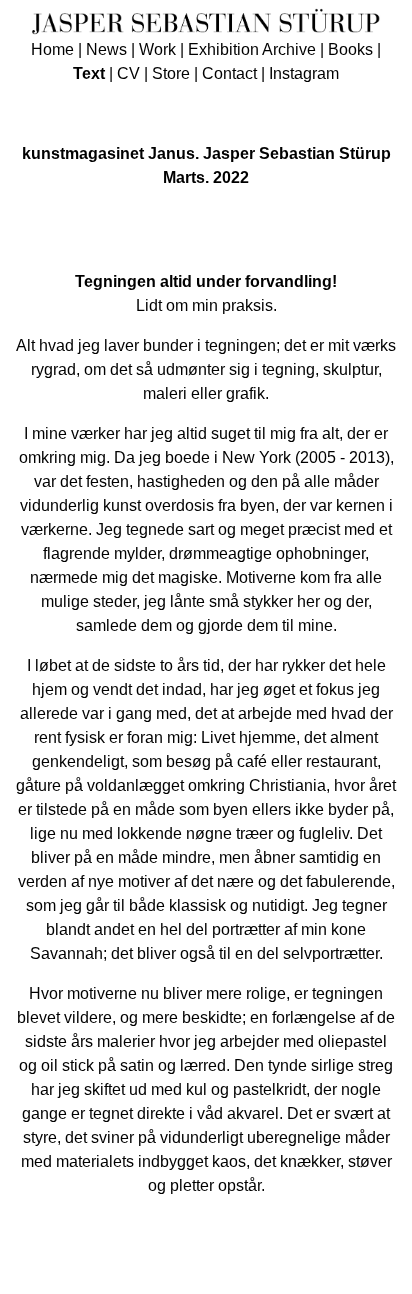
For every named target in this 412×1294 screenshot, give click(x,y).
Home (52, 49)
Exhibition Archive (252, 49)
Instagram (304, 73)
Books (350, 49)
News (106, 49)
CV (128, 73)
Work (157, 49)
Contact (229, 73)
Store (171, 73)
